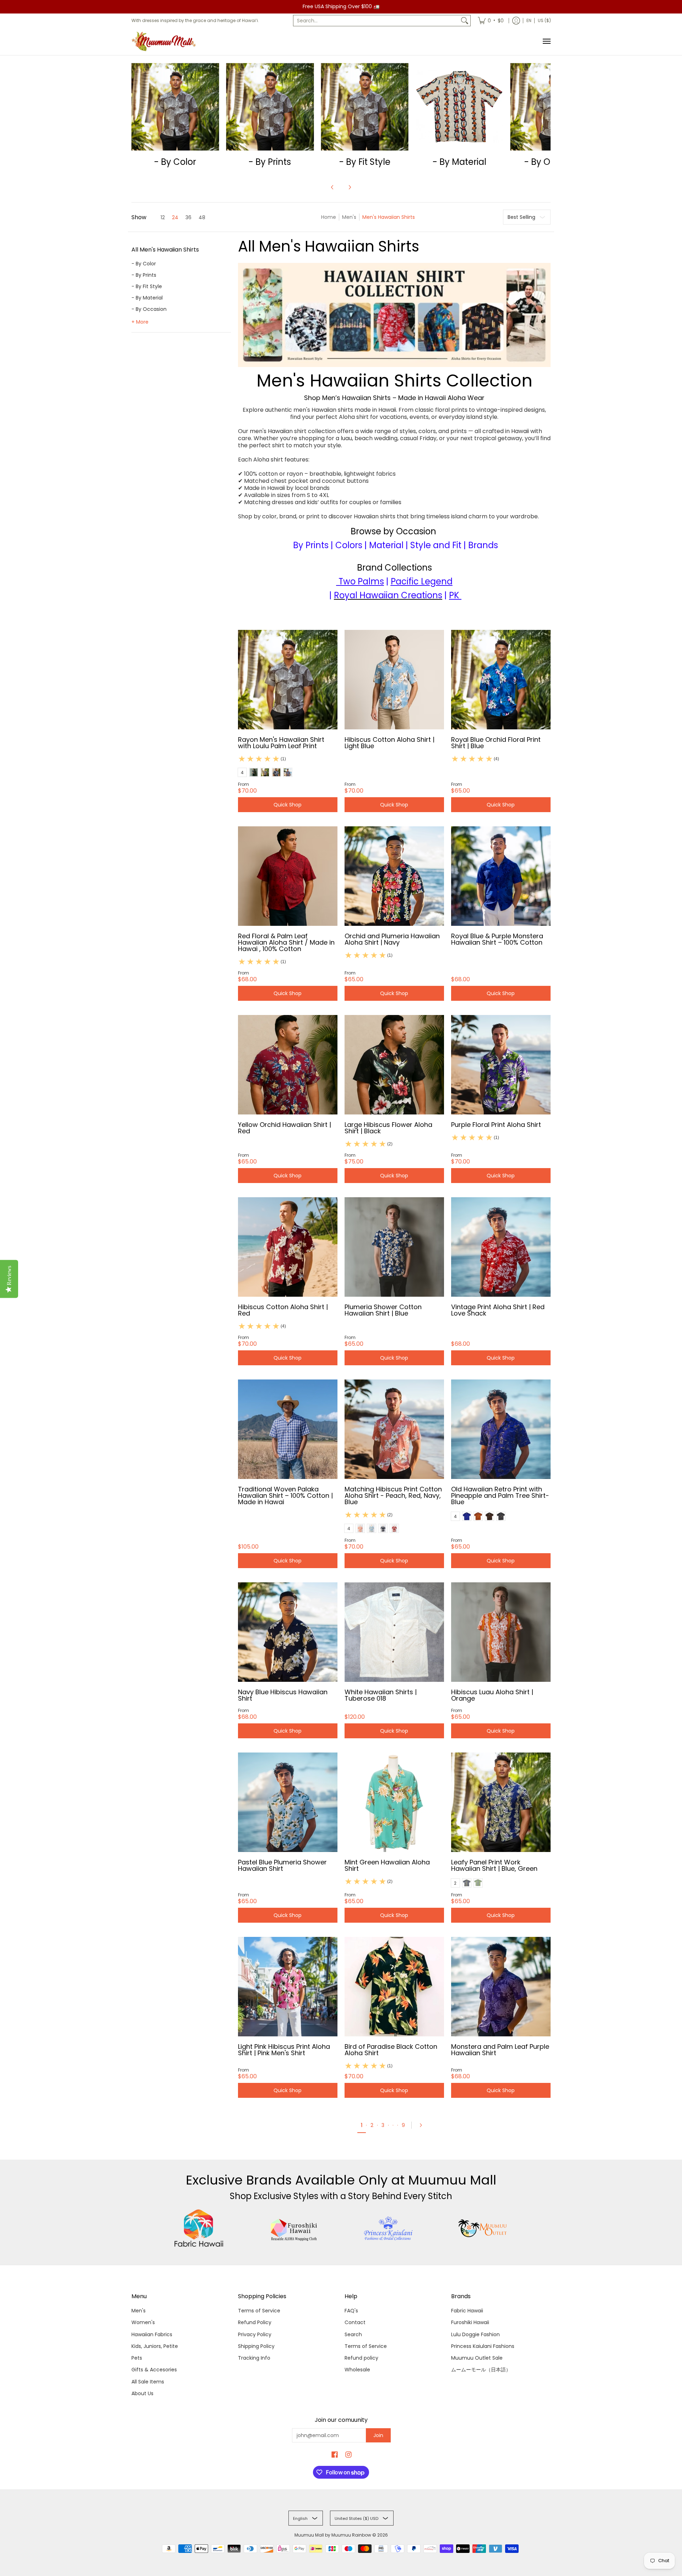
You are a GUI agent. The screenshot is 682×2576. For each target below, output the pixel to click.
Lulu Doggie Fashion (475, 2334)
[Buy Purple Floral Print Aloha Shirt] (501, 1065)
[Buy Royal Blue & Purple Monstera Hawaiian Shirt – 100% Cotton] (501, 876)
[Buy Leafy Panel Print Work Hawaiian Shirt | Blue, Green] (501, 1802)
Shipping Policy (256, 2346)
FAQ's (351, 2311)
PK (454, 595)
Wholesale (357, 2370)
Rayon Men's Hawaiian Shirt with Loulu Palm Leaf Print (281, 743)
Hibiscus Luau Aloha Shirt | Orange (492, 1695)
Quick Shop (288, 805)
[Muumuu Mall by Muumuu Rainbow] (165, 41)
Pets (137, 2358)
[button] (165, 252)
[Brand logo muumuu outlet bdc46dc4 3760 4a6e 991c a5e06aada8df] (483, 2228)
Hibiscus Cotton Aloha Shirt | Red (283, 1310)
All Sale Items (148, 2382)
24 (175, 217)
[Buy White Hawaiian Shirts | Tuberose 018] (394, 1632)
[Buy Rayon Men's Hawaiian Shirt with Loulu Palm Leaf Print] (288, 680)
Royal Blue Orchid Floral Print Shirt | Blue (496, 743)
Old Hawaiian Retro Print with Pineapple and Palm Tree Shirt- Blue (500, 1495)
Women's (143, 2322)
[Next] (350, 187)
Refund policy (361, 2358)
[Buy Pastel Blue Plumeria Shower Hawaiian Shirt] (288, 1802)
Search (353, 2334)
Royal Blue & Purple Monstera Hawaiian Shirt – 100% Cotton (497, 939)
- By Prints (144, 275)
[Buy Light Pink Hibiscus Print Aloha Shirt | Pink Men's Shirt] (288, 1987)
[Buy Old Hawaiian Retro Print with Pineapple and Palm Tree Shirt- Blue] (501, 1429)
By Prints (311, 545)
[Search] (465, 21)
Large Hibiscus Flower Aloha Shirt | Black (388, 1128)
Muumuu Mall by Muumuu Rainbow (333, 2535)
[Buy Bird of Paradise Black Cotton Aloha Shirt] (394, 1987)
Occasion (416, 531)
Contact (355, 2322)
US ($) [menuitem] (544, 20)
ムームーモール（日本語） (481, 2370)
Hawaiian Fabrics (152, 2334)
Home (329, 217)
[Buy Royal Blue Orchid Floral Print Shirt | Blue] (501, 680)
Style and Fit (436, 545)
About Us (142, 2393)
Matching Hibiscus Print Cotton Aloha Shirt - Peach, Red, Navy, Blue (393, 1495)
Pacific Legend (422, 581)
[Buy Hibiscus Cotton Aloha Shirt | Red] (288, 1247)
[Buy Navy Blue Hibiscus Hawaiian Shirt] (288, 1632)
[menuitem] (491, 21)
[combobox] (376, 21)
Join (378, 2435)
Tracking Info (254, 2358)
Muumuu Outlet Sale (477, 2358)
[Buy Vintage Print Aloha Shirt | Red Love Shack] (501, 1247)
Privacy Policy (255, 2334)
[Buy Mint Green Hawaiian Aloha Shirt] (394, 1802)
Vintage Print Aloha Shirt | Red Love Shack (498, 1310)
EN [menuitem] (529, 20)
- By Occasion (149, 309)
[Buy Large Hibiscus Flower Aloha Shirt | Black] (394, 1065)
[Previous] (332, 187)
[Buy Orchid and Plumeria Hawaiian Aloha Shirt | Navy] (394, 876)
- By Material (147, 298)
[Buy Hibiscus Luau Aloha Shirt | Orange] (501, 1632)
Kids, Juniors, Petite (155, 2346)
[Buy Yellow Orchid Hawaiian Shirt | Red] (288, 1065)
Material (386, 545)
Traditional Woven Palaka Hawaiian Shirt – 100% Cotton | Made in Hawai (285, 1495)
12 (163, 217)
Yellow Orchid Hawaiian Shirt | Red (285, 1128)
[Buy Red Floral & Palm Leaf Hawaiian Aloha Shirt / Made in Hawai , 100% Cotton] (288, 876)
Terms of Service (259, 2311)
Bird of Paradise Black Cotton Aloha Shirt (391, 2050)
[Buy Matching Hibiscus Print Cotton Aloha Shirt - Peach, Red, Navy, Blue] (394, 1429)
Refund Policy (255, 2322)
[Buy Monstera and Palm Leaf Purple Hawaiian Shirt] (501, 1987)
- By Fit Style (147, 286)
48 (202, 217)
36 (188, 217)
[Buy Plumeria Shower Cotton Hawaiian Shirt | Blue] (394, 1247)
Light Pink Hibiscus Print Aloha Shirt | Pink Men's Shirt (284, 2050)
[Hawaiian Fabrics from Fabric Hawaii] (199, 2228)
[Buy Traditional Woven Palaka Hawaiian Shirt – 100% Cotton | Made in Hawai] (288, 1429)
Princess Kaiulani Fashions (483, 2346)
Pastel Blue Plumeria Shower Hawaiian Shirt (282, 1865)
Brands (483, 545)
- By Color (144, 264)
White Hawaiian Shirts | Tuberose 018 (381, 1695)
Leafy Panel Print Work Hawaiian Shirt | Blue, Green (494, 1865)
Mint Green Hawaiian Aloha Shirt (387, 1865)
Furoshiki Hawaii (470, 2322)
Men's (349, 217)
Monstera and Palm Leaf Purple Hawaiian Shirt (500, 2050)
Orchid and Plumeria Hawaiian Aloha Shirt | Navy (392, 939)
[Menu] (546, 41)
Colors (349, 545)
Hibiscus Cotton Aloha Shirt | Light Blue (389, 743)
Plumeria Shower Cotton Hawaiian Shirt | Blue (383, 1310)
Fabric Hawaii (467, 2311)
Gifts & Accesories (154, 2370)
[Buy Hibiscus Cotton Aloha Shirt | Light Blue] (394, 680)
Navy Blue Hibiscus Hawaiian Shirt (283, 1695)
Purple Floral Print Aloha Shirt (496, 1125)
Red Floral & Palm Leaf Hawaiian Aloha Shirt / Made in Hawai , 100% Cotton (286, 942)
